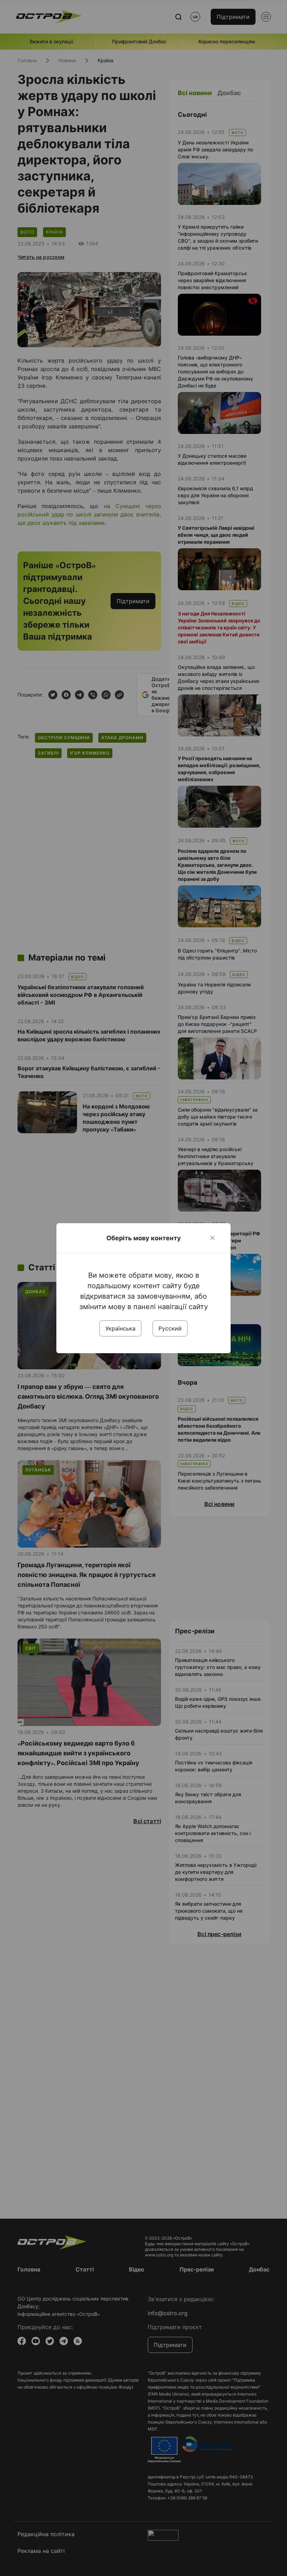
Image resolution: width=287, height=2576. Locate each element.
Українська (120, 1328)
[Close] (212, 1238)
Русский (170, 1328)
